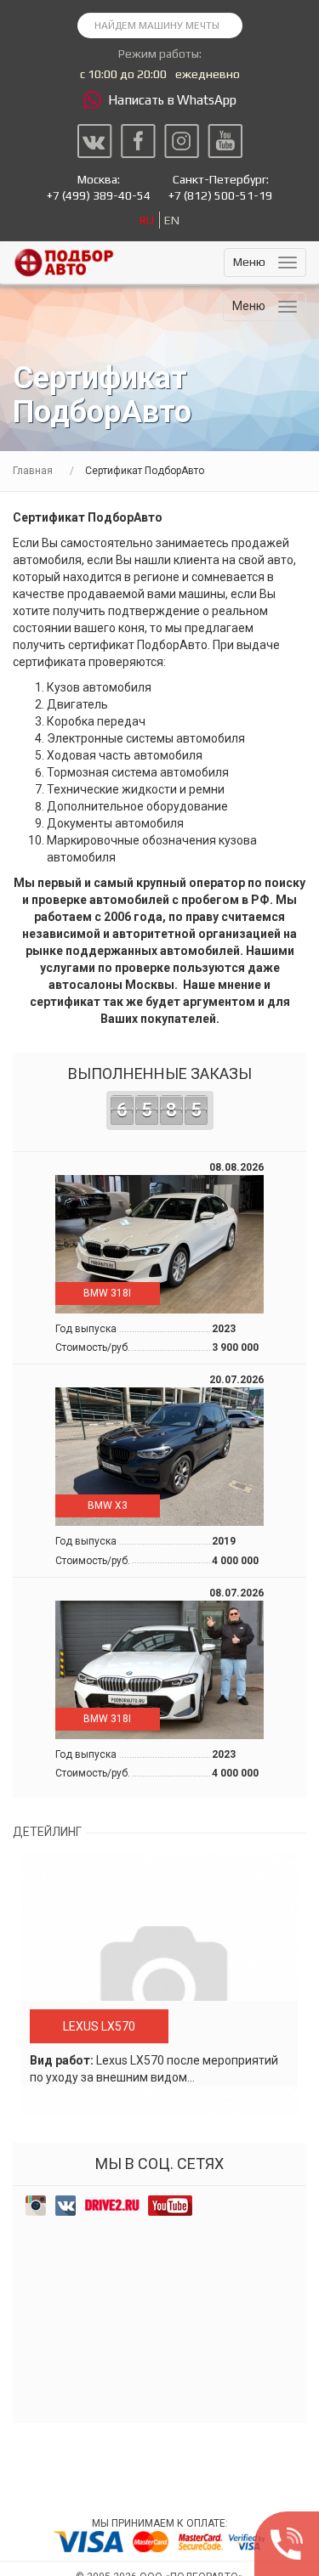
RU (147, 220)
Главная (33, 471)
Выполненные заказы (160, 1093)
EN (172, 220)
